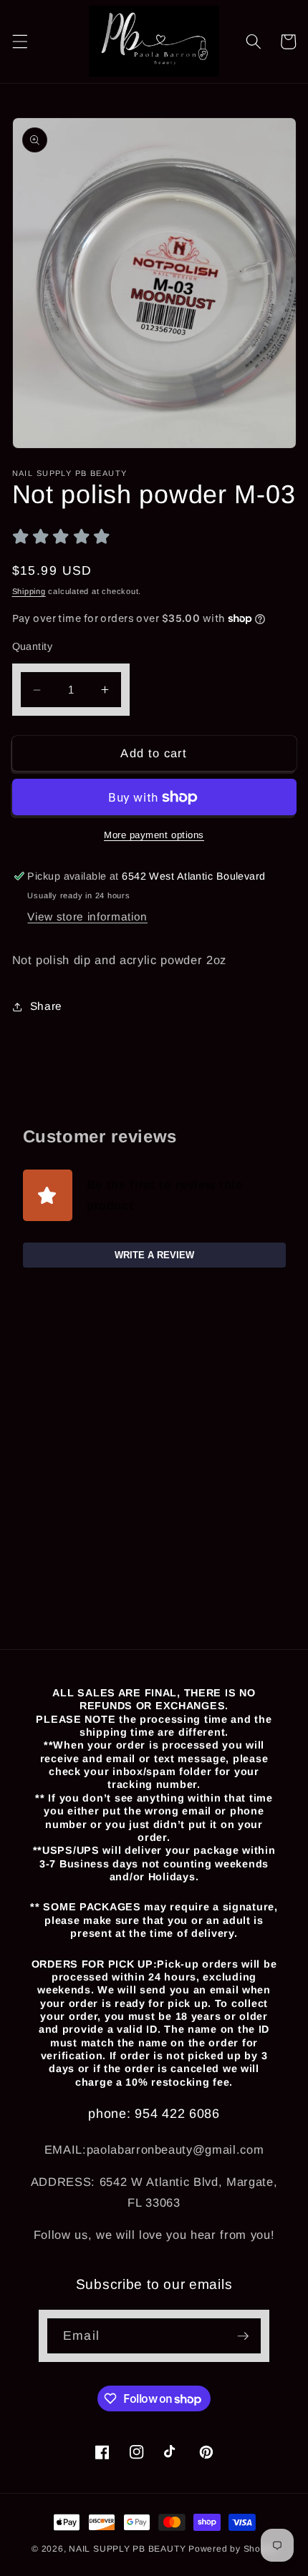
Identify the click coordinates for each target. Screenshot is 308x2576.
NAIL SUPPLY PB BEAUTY (127, 2549)
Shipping (29, 591)
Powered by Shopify (232, 2549)
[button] (19, 42)
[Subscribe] (243, 2336)
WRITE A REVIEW (154, 1255)
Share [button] (46, 1006)
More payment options (154, 835)
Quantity (33, 646)
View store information (87, 917)
